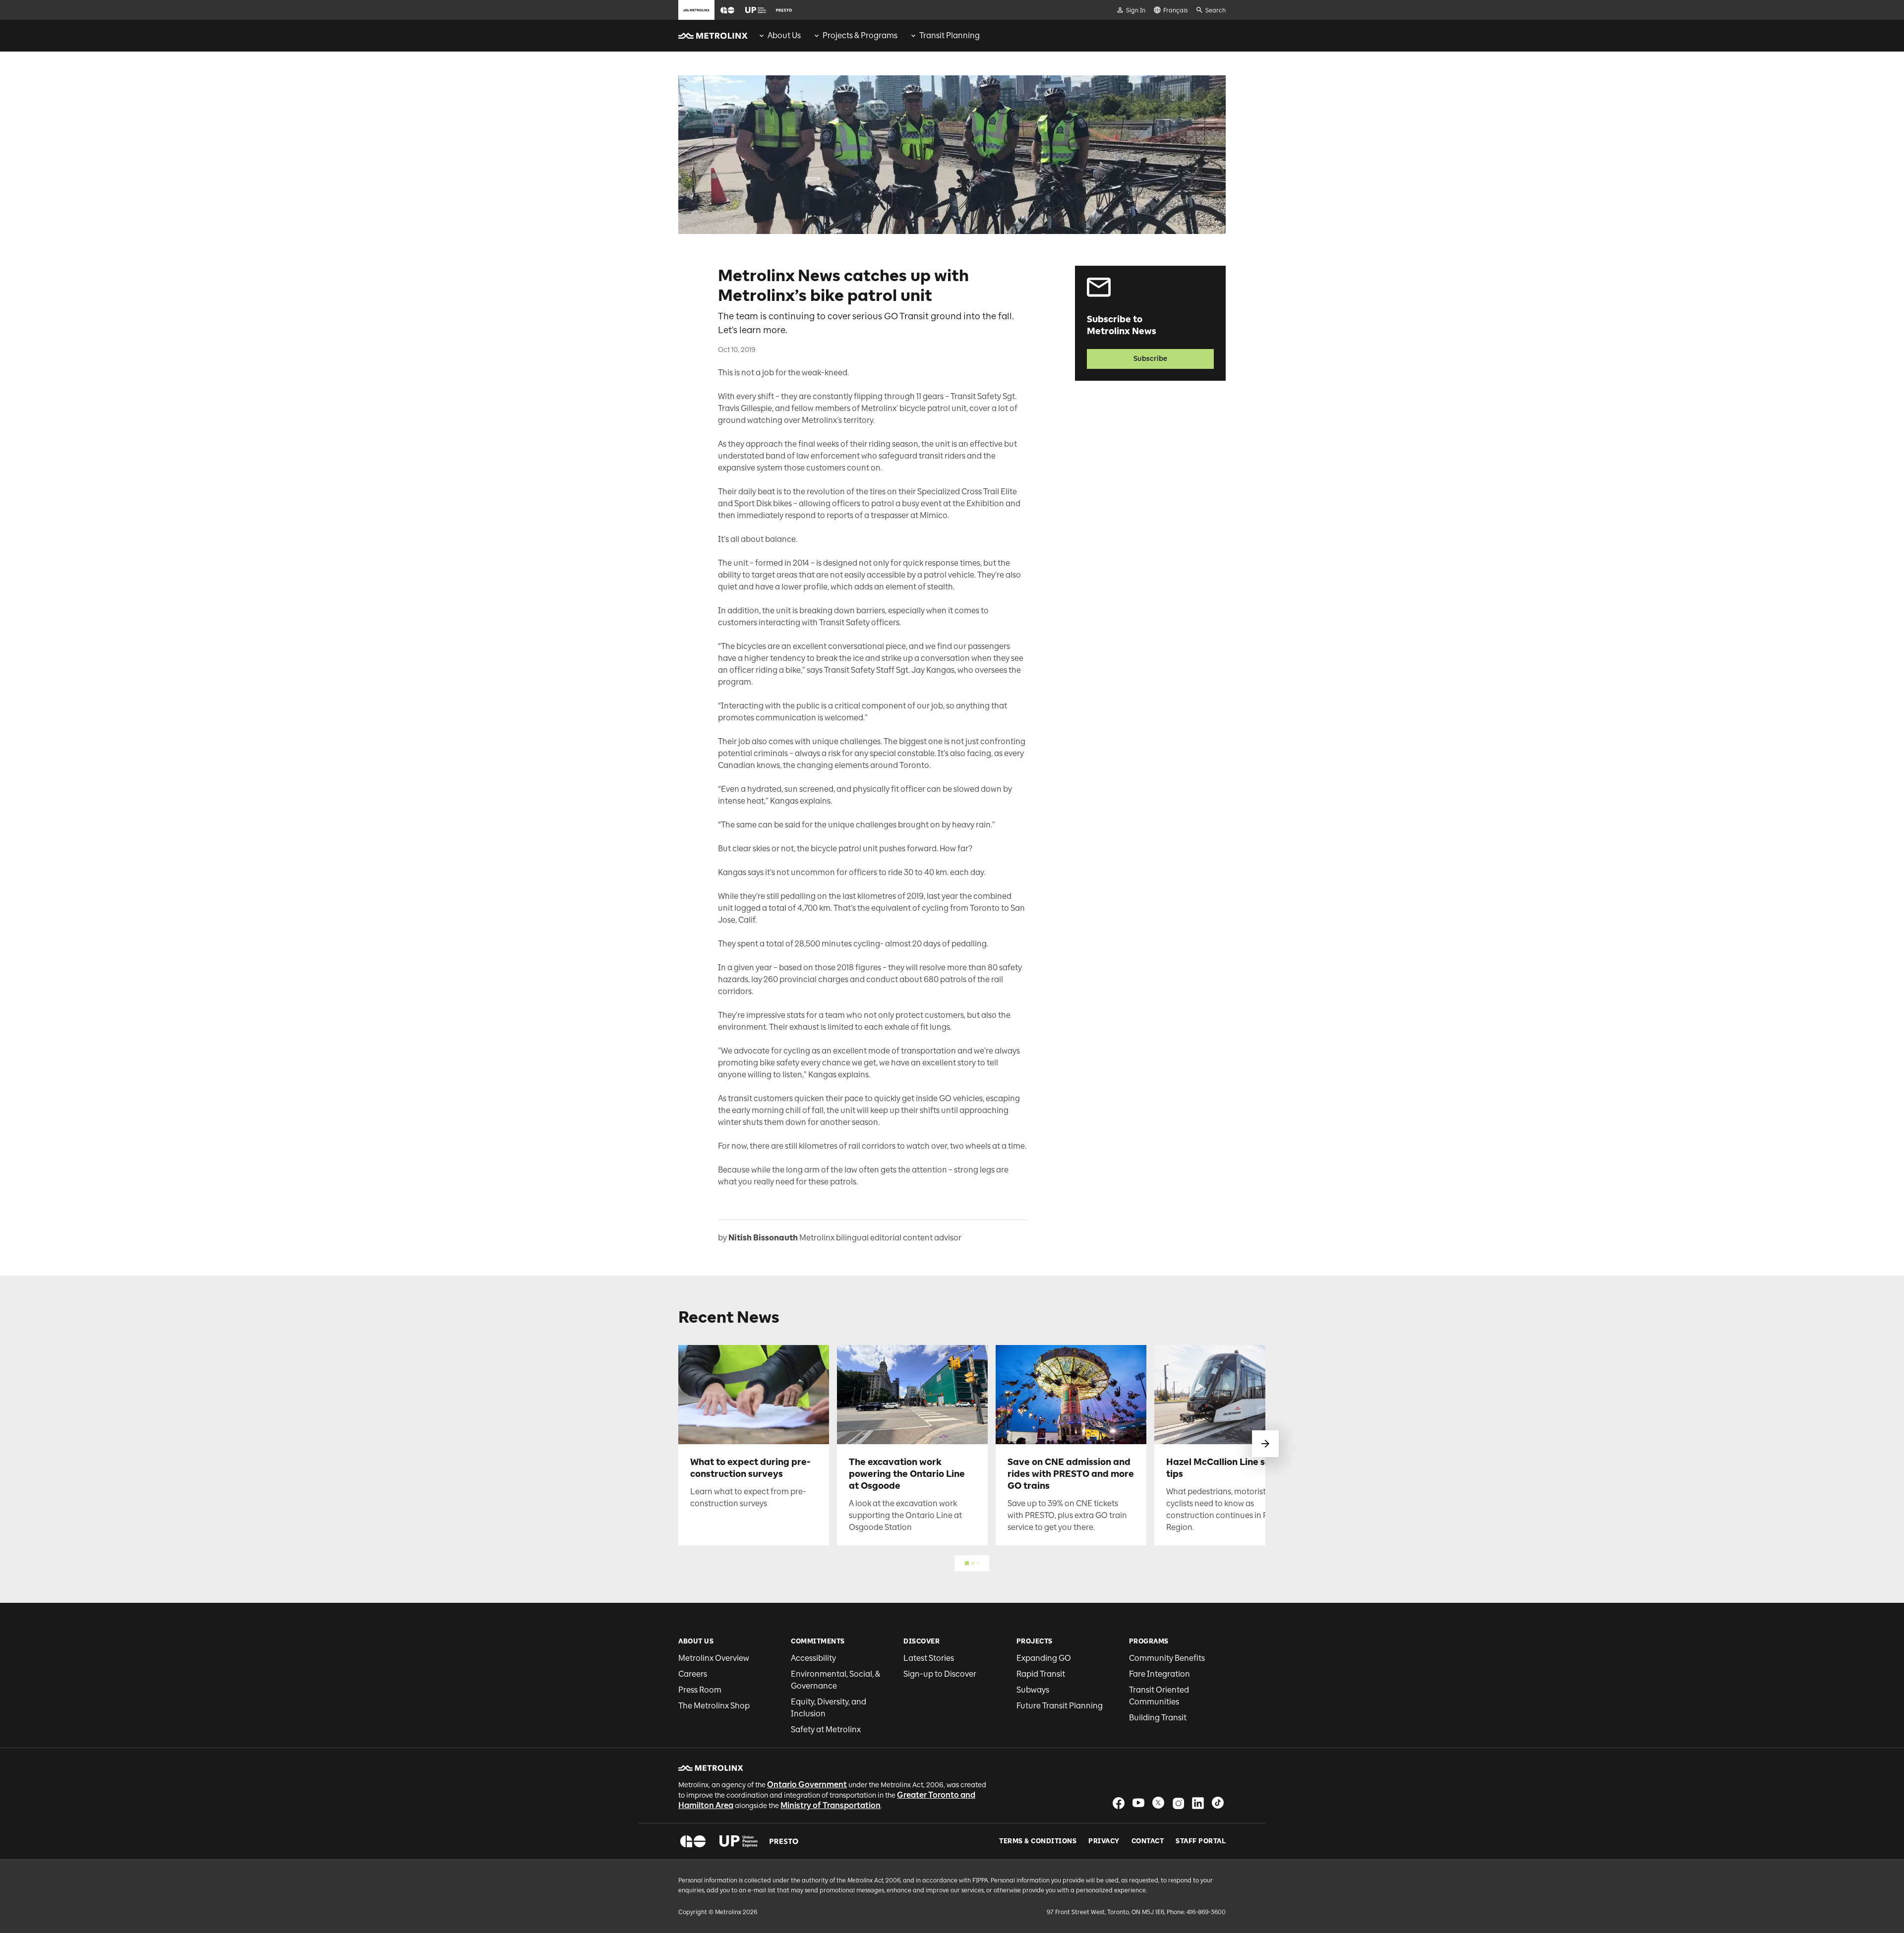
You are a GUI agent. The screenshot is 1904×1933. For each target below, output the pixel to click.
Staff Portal (1201, 1841)
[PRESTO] (784, 1841)
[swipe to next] (1265, 1444)
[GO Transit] (693, 1841)
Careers (693, 1674)
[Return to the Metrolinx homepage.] (713, 36)
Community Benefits (1167, 1658)
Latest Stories (929, 1658)
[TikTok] (1218, 1803)
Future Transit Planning (1060, 1706)
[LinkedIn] (1198, 1803)
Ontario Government (807, 1785)
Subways (1033, 1690)
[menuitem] (779, 36)
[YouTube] (1138, 1803)
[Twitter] (1158, 1803)
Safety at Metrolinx (826, 1729)
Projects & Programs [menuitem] (860, 35)
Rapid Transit (1041, 1674)
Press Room (700, 1690)
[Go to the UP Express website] (756, 10)
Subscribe (1150, 359)
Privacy (1104, 1841)
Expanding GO (1044, 1658)
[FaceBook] (1119, 1803)
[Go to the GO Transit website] (727, 10)
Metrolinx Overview (714, 1658)
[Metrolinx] (711, 1768)
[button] (727, 10)
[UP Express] (739, 1841)
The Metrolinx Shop (714, 1706)
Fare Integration (1160, 1674)
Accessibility (813, 1658)
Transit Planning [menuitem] (950, 35)
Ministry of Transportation (831, 1805)
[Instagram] (1178, 1803)
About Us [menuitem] (784, 35)
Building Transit (1158, 1718)
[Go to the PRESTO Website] (784, 10)
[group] (779, 36)
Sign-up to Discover (940, 1674)
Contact (1148, 1841)
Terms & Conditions (1038, 1841)
